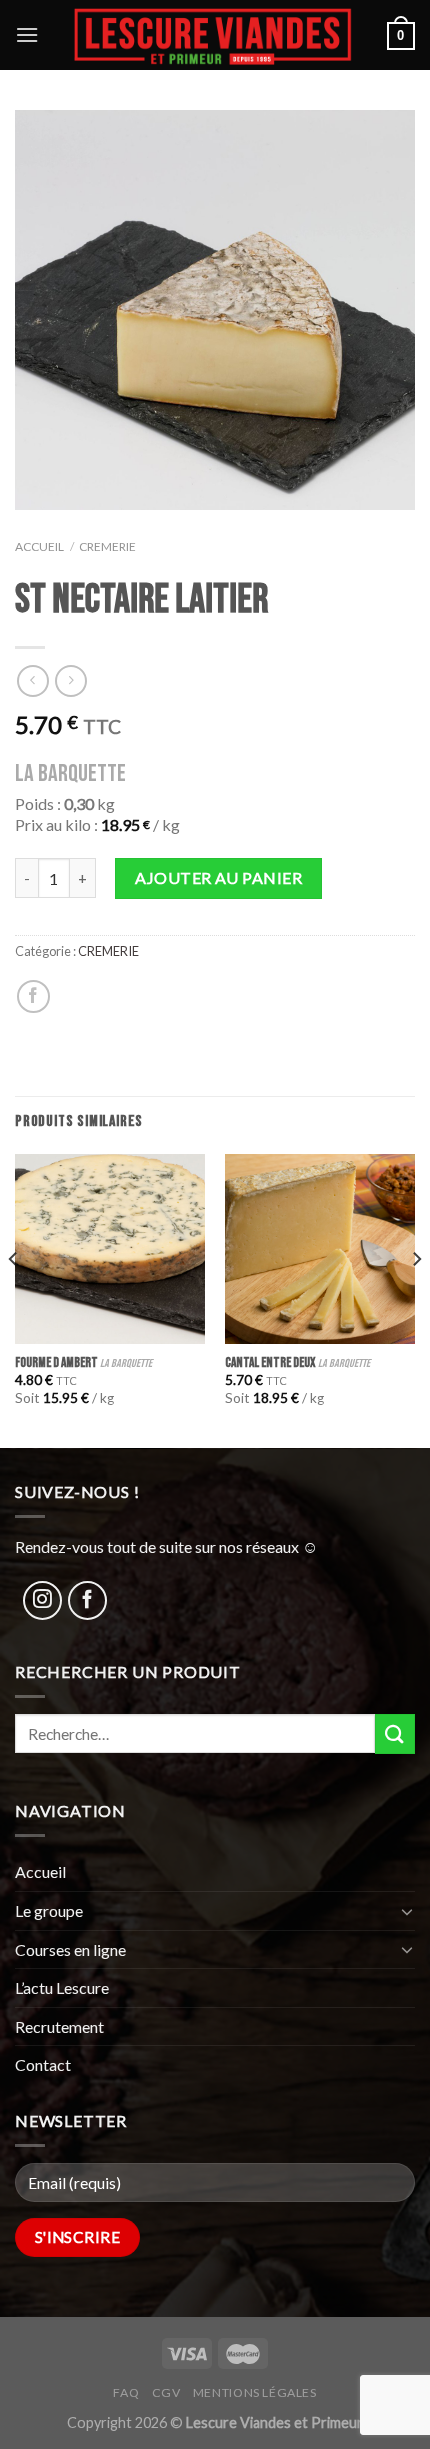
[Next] (416, 1299)
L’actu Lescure (62, 1987)
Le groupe (49, 1910)
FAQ (126, 2392)
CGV (166, 2392)
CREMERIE (107, 546)
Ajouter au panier (218, 877)
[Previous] (14, 1299)
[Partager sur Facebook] (33, 996)
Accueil (39, 546)
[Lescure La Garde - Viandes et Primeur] (213, 35)
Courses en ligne (70, 1949)
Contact (43, 2064)
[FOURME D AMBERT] (110, 1249)
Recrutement (59, 2026)
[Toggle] (407, 1911)
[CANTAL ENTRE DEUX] (320, 1249)
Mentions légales (255, 2392)
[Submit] (395, 1733)
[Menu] (27, 34)
